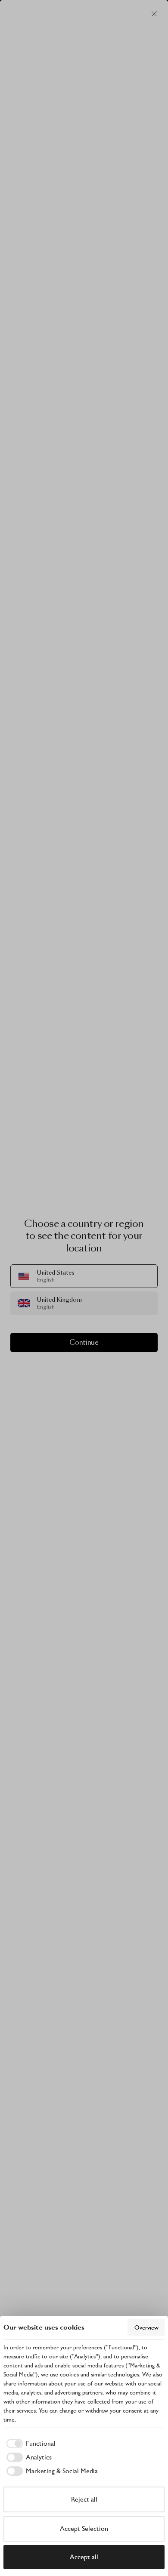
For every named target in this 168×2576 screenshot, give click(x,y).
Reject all (84, 2499)
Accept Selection (84, 2528)
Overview (146, 2327)
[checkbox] (30, 2444)
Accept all (84, 2557)
